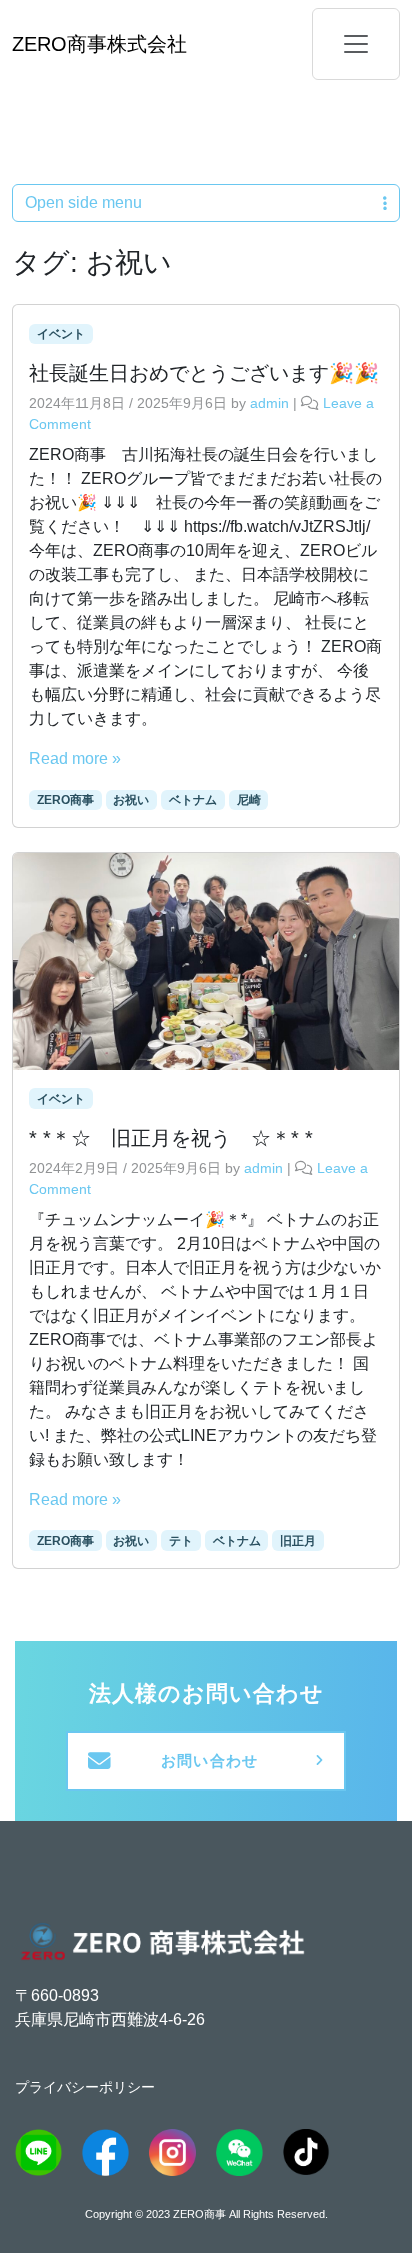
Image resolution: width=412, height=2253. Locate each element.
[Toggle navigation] (356, 44)
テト (181, 1541)
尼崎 (249, 800)
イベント (61, 334)
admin (269, 403)
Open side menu (83, 202)
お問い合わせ (209, 1761)
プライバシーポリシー (85, 2087)
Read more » (75, 758)
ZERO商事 (65, 800)
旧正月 (298, 1541)
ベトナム (193, 800)
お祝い (131, 800)
